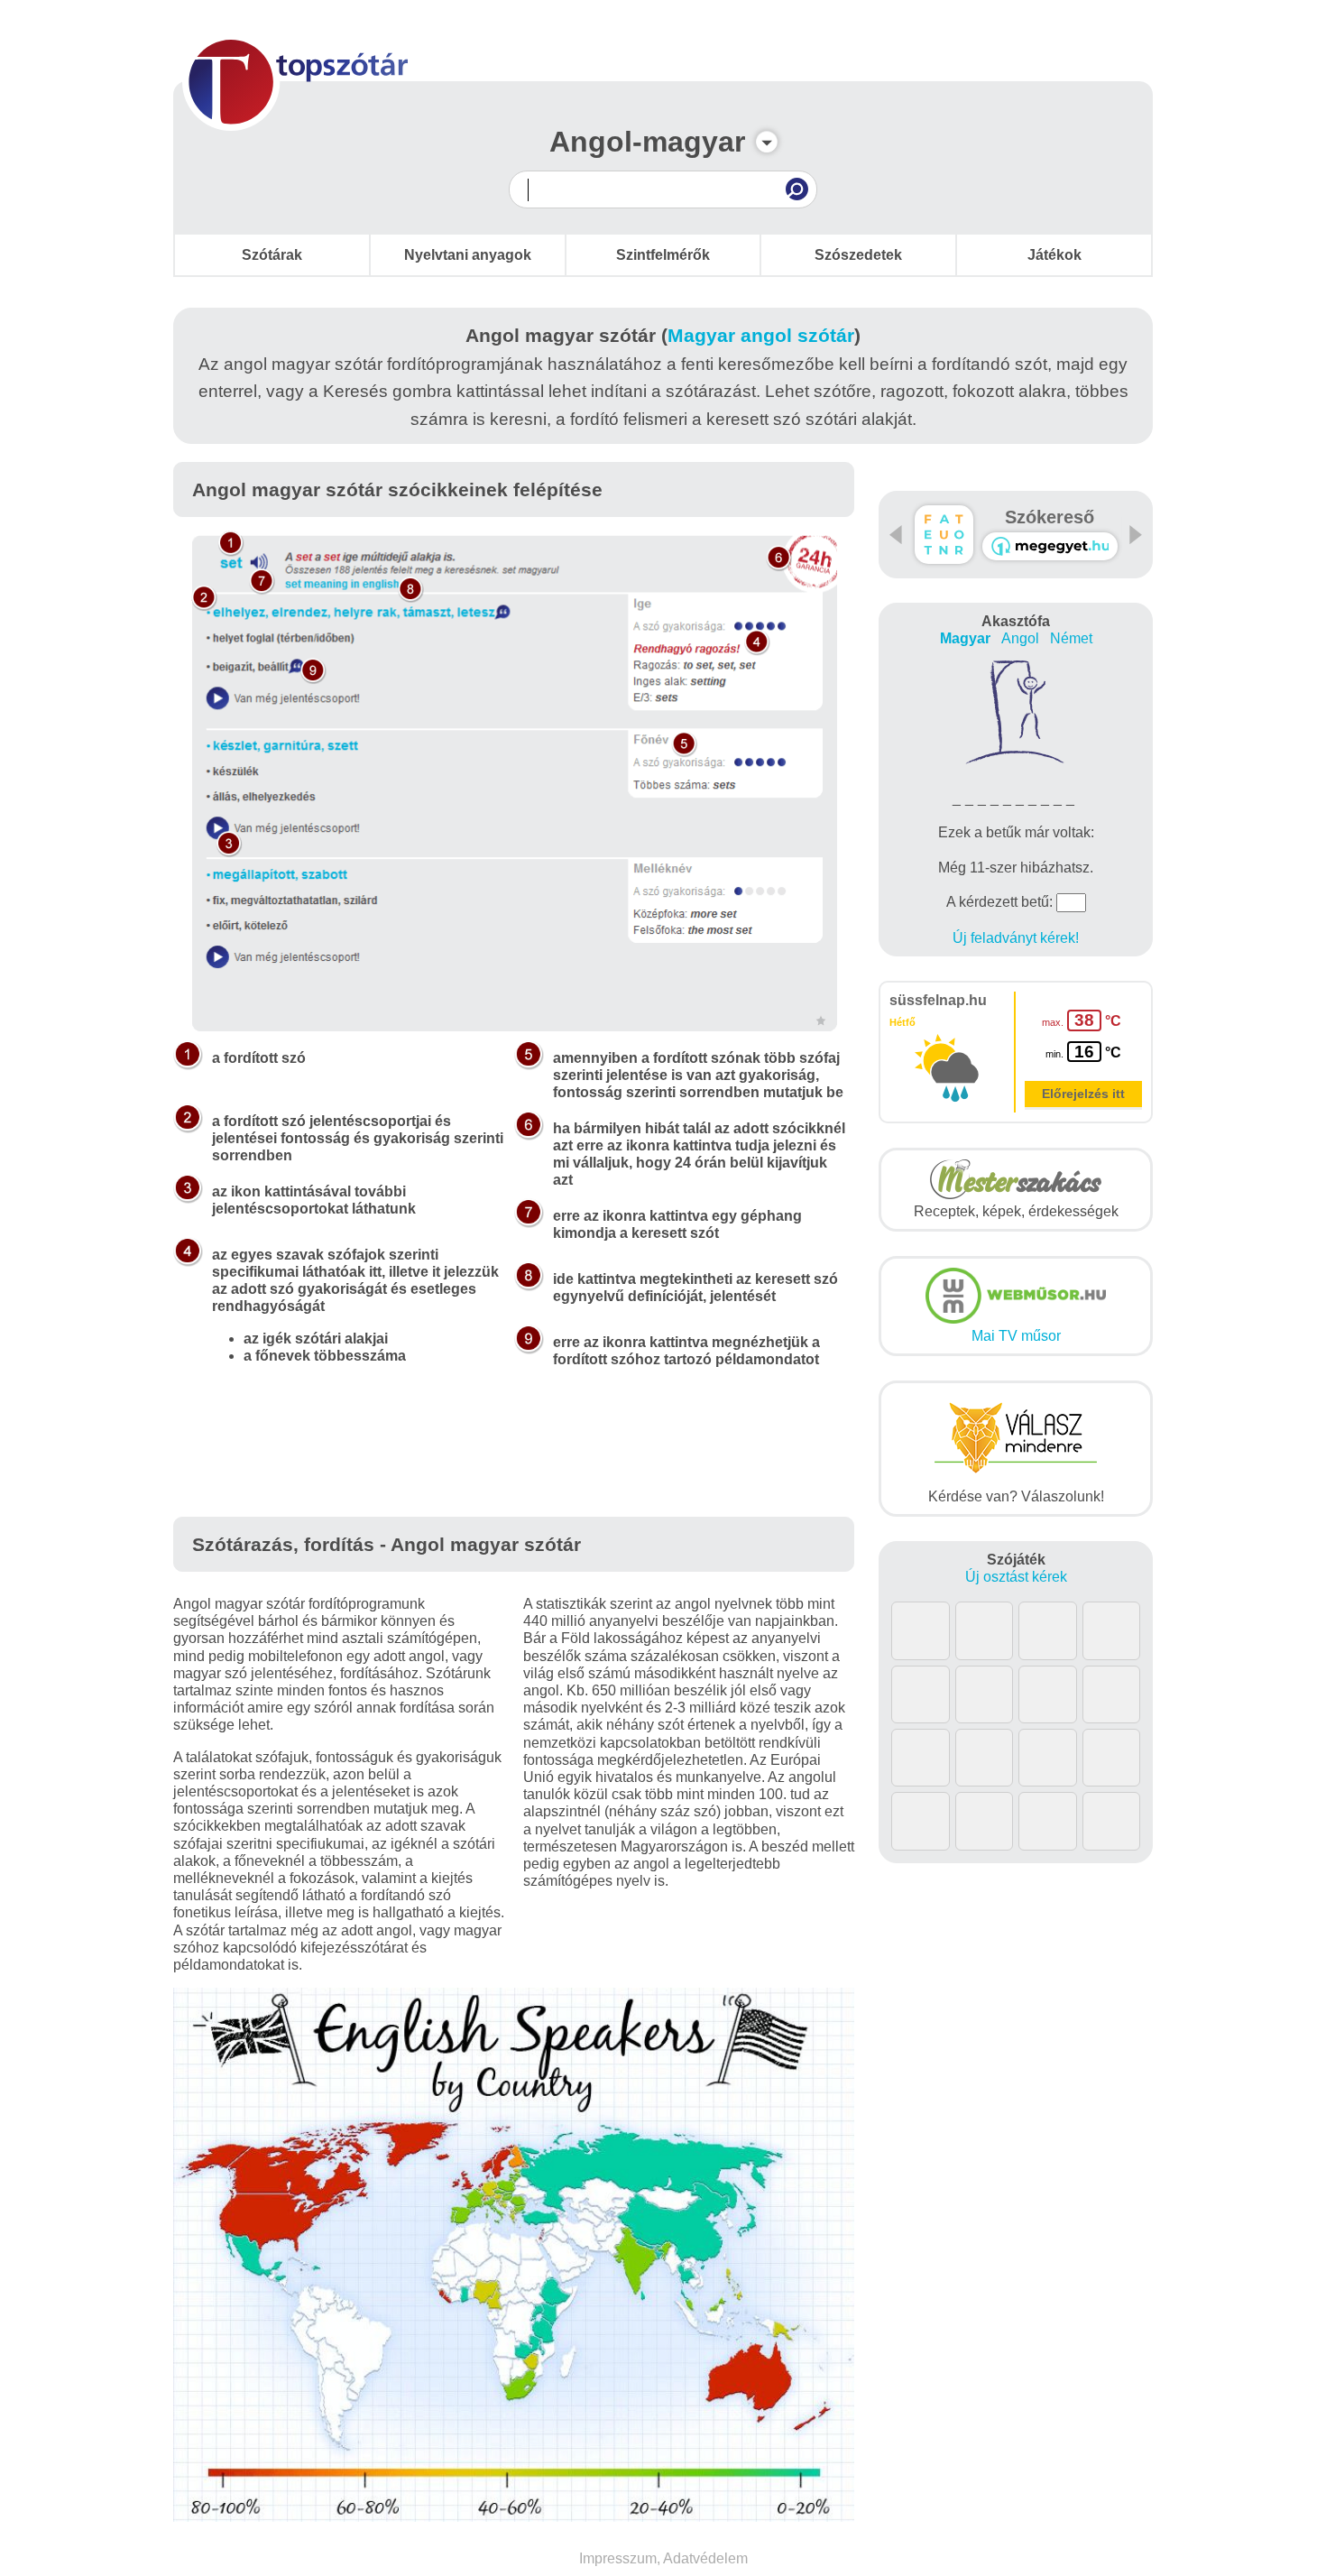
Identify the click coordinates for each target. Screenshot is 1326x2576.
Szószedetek (858, 255)
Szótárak (272, 255)
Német (1071, 638)
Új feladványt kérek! (1016, 938)
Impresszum (618, 2558)
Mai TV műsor (1016, 1336)
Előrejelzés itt (1083, 1094)
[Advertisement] (514, 1463)
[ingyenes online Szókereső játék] (944, 535)
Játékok (1054, 255)
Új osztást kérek (1016, 1577)
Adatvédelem (705, 2558)
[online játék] (1050, 546)
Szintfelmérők (663, 255)
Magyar (965, 638)
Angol (1020, 638)
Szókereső (1050, 517)
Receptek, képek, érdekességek (1016, 1211)
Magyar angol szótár (761, 335)
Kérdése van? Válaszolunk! (1016, 1496)
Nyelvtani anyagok (468, 255)
